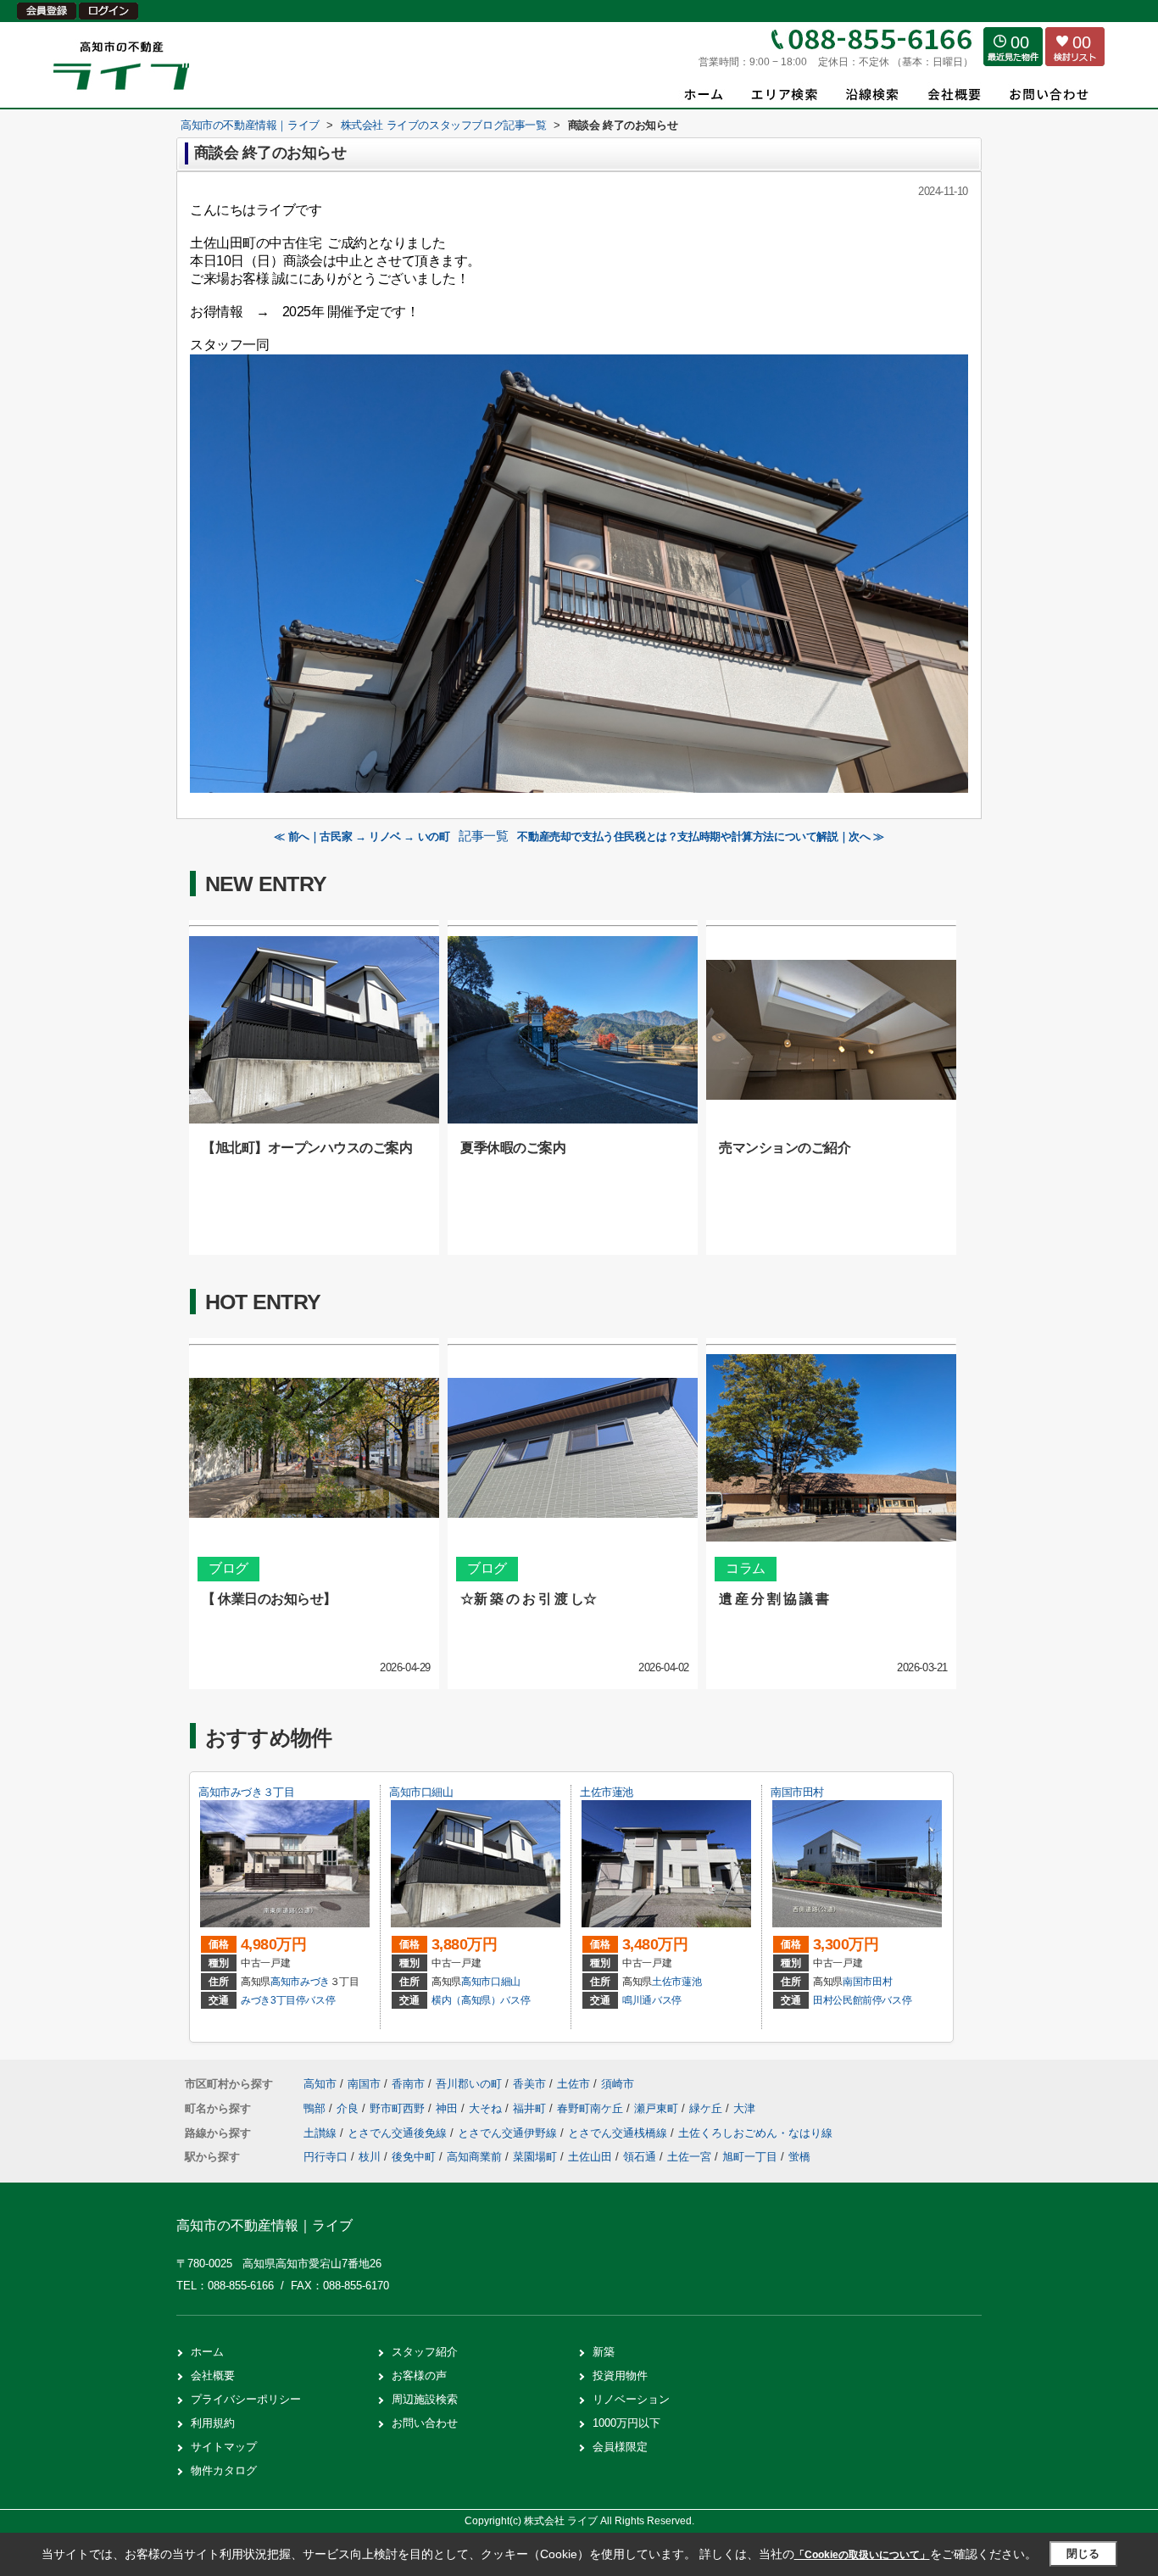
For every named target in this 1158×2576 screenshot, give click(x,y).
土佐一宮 (689, 2157)
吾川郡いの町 (469, 2084)
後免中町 (414, 2157)
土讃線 (322, 2133)
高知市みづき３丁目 (246, 1792)
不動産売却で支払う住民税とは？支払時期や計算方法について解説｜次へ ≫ (700, 836)
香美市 (529, 2084)
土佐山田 (590, 2157)
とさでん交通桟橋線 (619, 2133)
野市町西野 (399, 2108)
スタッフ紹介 (425, 2352)
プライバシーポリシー (246, 2399)
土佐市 (667, 1982)
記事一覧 (483, 836)
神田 (448, 2108)
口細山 (506, 1982)
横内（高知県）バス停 (481, 2000)
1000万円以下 (626, 2423)
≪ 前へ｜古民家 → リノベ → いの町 (362, 836)
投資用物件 (620, 2375)
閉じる (1083, 2554)
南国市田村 (797, 1792)
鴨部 (316, 2108)
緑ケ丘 (707, 2108)
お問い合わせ (425, 2423)
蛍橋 (799, 2157)
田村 (882, 1982)
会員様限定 (620, 2447)
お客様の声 (419, 2375)
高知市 (285, 1982)
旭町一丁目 (750, 2157)
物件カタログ (224, 2470)
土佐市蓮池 (607, 1792)
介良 (349, 2108)
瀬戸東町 (658, 2108)
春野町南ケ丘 (592, 2108)
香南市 (408, 2084)
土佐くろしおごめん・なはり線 (755, 2133)
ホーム (207, 2352)
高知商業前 (474, 2157)
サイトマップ (224, 2447)
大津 (744, 2108)
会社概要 (213, 2375)
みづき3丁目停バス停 (288, 2000)
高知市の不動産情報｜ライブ (264, 2225)
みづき (315, 1982)
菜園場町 (535, 2157)
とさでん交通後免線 (399, 2133)
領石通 (640, 2157)
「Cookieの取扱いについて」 (862, 2555)
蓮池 (691, 1982)
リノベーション (631, 2399)
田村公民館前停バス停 (862, 2000)
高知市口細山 (421, 1792)
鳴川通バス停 (652, 2000)
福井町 (531, 2108)
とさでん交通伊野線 (509, 2133)
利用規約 (213, 2423)
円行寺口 (326, 2157)
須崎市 (618, 2084)
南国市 (857, 1982)
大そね (487, 2108)
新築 (604, 2352)
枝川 (370, 2157)
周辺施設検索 (425, 2399)
